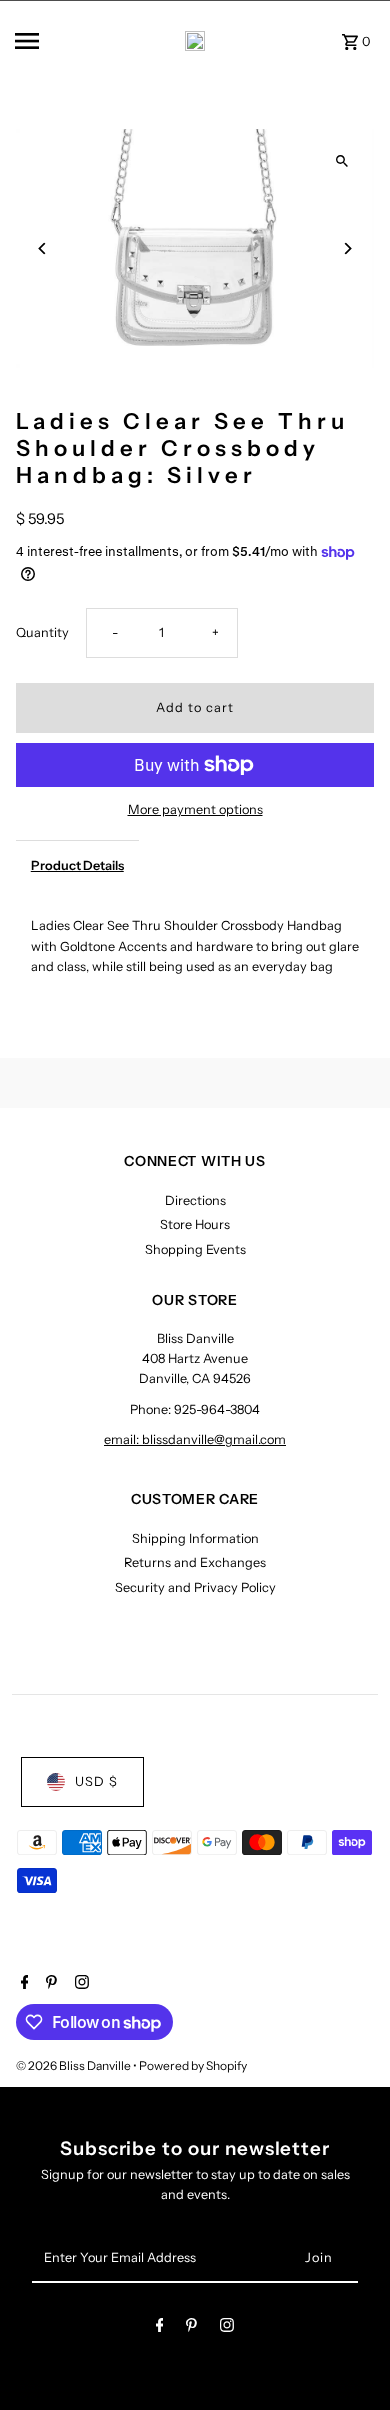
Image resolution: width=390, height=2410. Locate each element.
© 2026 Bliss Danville (74, 2065)
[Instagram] (79, 1984)
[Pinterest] (49, 1984)
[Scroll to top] (347, 2357)
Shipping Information (195, 1538)
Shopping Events (195, 1249)
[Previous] (43, 248)
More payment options (195, 809)
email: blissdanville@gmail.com (195, 1439)
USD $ (96, 1781)
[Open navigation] (49, 41)
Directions (195, 1200)
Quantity (42, 632)
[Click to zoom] (341, 161)
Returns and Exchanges (195, 1562)
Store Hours (195, 1224)
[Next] (346, 248)
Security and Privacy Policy (195, 1587)
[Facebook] (22, 1984)
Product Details (77, 865)
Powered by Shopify (193, 2065)
